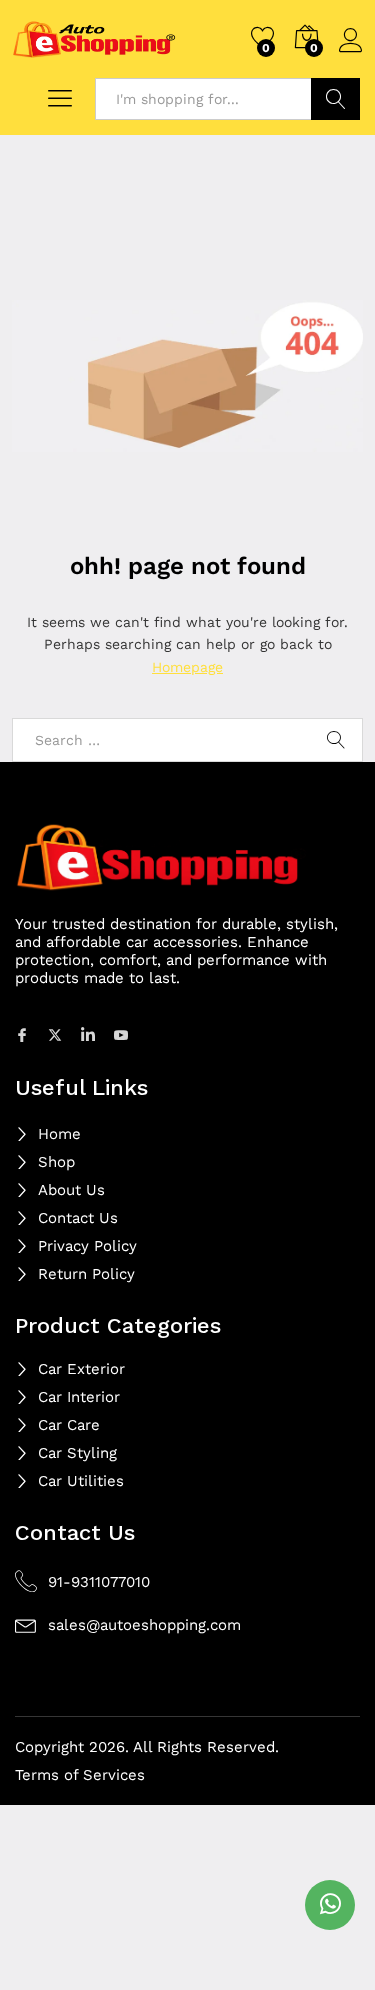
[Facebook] (25, 1034)
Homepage (187, 667)
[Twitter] (58, 1034)
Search (335, 99)
